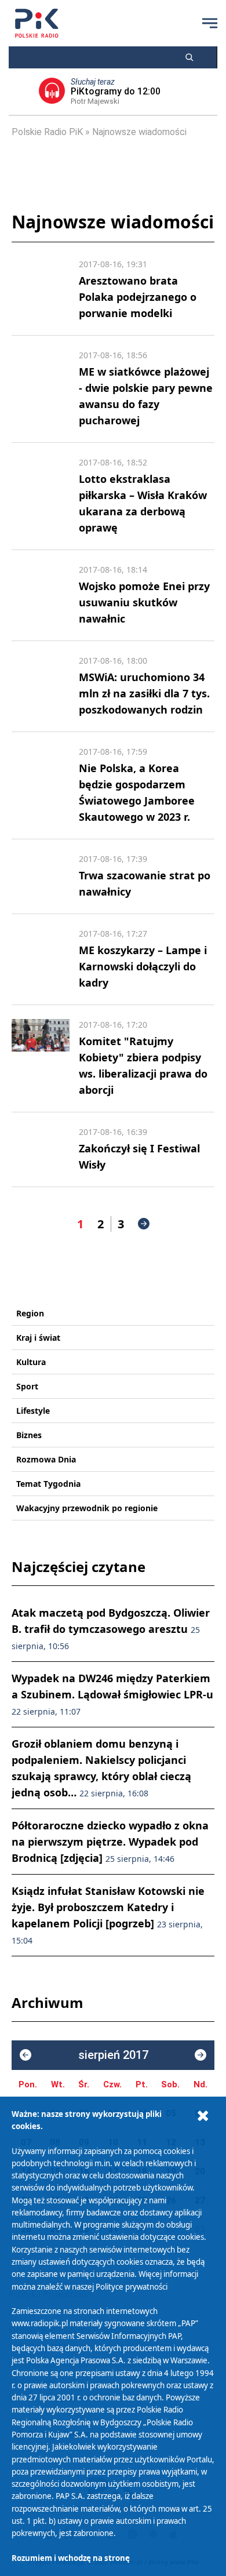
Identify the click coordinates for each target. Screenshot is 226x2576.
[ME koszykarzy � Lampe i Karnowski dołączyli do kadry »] (41, 959)
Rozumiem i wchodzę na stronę (71, 2558)
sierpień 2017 (113, 2055)
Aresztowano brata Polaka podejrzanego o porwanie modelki (138, 297)
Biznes (29, 1435)
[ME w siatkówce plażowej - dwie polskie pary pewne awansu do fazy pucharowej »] (41, 389)
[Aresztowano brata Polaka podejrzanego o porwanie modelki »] (41, 290)
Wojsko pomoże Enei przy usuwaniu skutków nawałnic (144, 602)
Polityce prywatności (132, 2287)
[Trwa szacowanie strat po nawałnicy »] (41, 876)
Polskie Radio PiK (47, 132)
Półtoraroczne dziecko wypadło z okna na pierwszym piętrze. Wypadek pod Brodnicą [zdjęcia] (110, 1842)
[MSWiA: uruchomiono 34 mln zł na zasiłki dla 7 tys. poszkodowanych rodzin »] (41, 686)
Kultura (31, 1362)
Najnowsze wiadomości (139, 132)
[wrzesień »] (201, 2055)
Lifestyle (33, 1411)
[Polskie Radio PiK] (37, 23)
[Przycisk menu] (210, 23)
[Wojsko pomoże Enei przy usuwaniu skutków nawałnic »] (41, 595)
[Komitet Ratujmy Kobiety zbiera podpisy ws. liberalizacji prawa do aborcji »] (41, 1058)
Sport (27, 1386)
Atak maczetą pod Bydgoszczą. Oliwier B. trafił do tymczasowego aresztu (111, 1629)
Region (30, 1313)
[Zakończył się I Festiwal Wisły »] (41, 1149)
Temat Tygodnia (48, 1484)
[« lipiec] (25, 2055)
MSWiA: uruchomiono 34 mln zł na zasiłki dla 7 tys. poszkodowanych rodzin (144, 693)
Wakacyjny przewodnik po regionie (87, 1508)
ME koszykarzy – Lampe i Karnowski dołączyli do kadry (143, 966)
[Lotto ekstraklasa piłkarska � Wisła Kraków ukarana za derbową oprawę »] (41, 496)
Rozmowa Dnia (46, 1459)
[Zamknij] (203, 2116)
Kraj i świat (38, 1338)
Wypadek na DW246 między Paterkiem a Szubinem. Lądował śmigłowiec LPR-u (112, 1694)
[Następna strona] (144, 1224)
